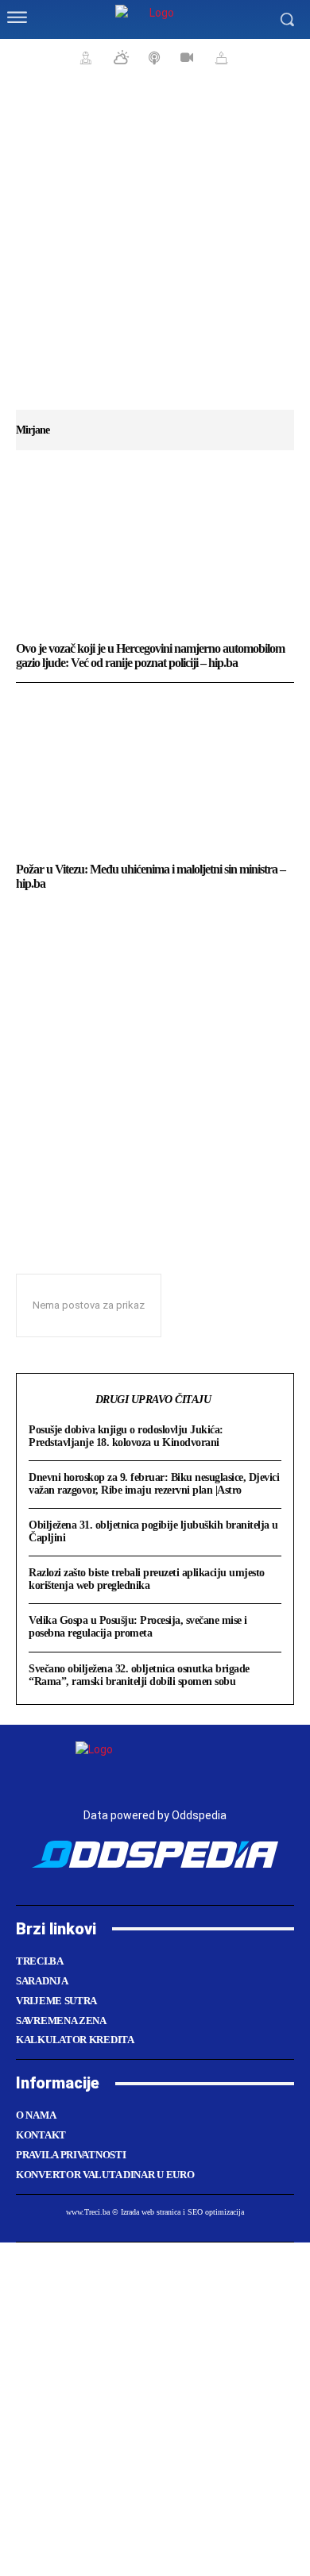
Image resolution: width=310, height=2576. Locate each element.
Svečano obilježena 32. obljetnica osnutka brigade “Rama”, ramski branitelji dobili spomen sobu (139, 1675)
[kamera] (185, 57)
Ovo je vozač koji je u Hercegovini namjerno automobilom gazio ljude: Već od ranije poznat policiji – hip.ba (150, 656)
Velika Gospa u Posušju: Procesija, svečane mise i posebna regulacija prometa (138, 1627)
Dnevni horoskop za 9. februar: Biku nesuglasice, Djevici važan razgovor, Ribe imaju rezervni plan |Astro (154, 1484)
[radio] (153, 57)
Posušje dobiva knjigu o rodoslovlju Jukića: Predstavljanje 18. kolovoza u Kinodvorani (126, 1436)
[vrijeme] (119, 57)
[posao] (83, 57)
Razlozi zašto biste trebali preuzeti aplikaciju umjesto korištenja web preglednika (147, 1579)
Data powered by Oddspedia (155, 1815)
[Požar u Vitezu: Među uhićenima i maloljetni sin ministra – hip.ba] (155, 774)
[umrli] (219, 57)
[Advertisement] (155, 250)
